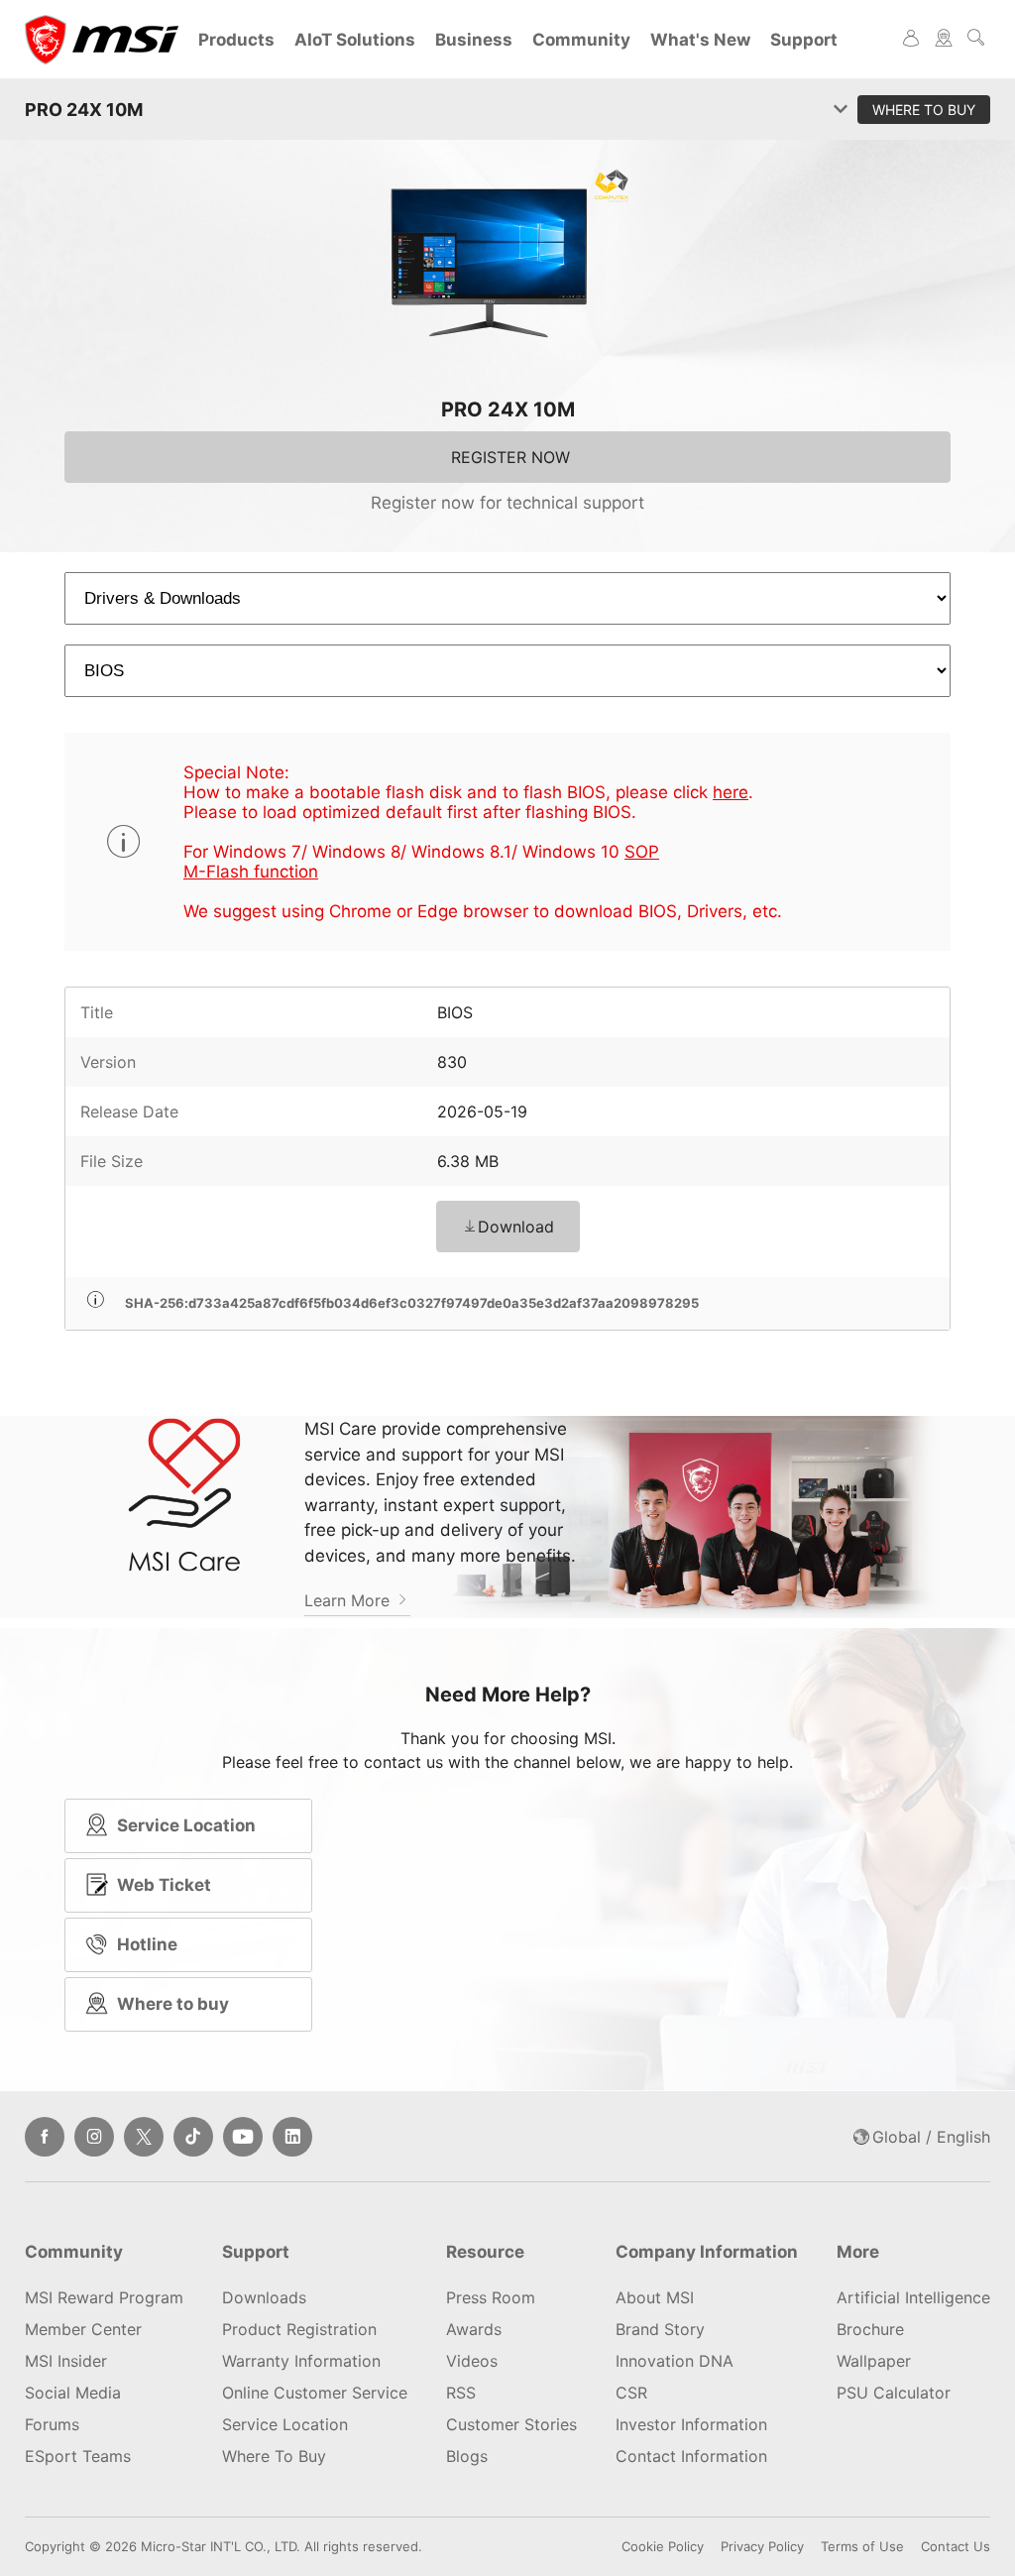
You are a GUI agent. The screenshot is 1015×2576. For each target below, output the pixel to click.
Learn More (349, 1600)
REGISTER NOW (510, 457)
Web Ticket (164, 1885)
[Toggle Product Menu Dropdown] (841, 110)
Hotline (147, 1944)
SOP (642, 852)
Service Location (186, 1825)
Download (516, 1227)
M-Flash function (251, 872)
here (731, 792)
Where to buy (173, 2004)
